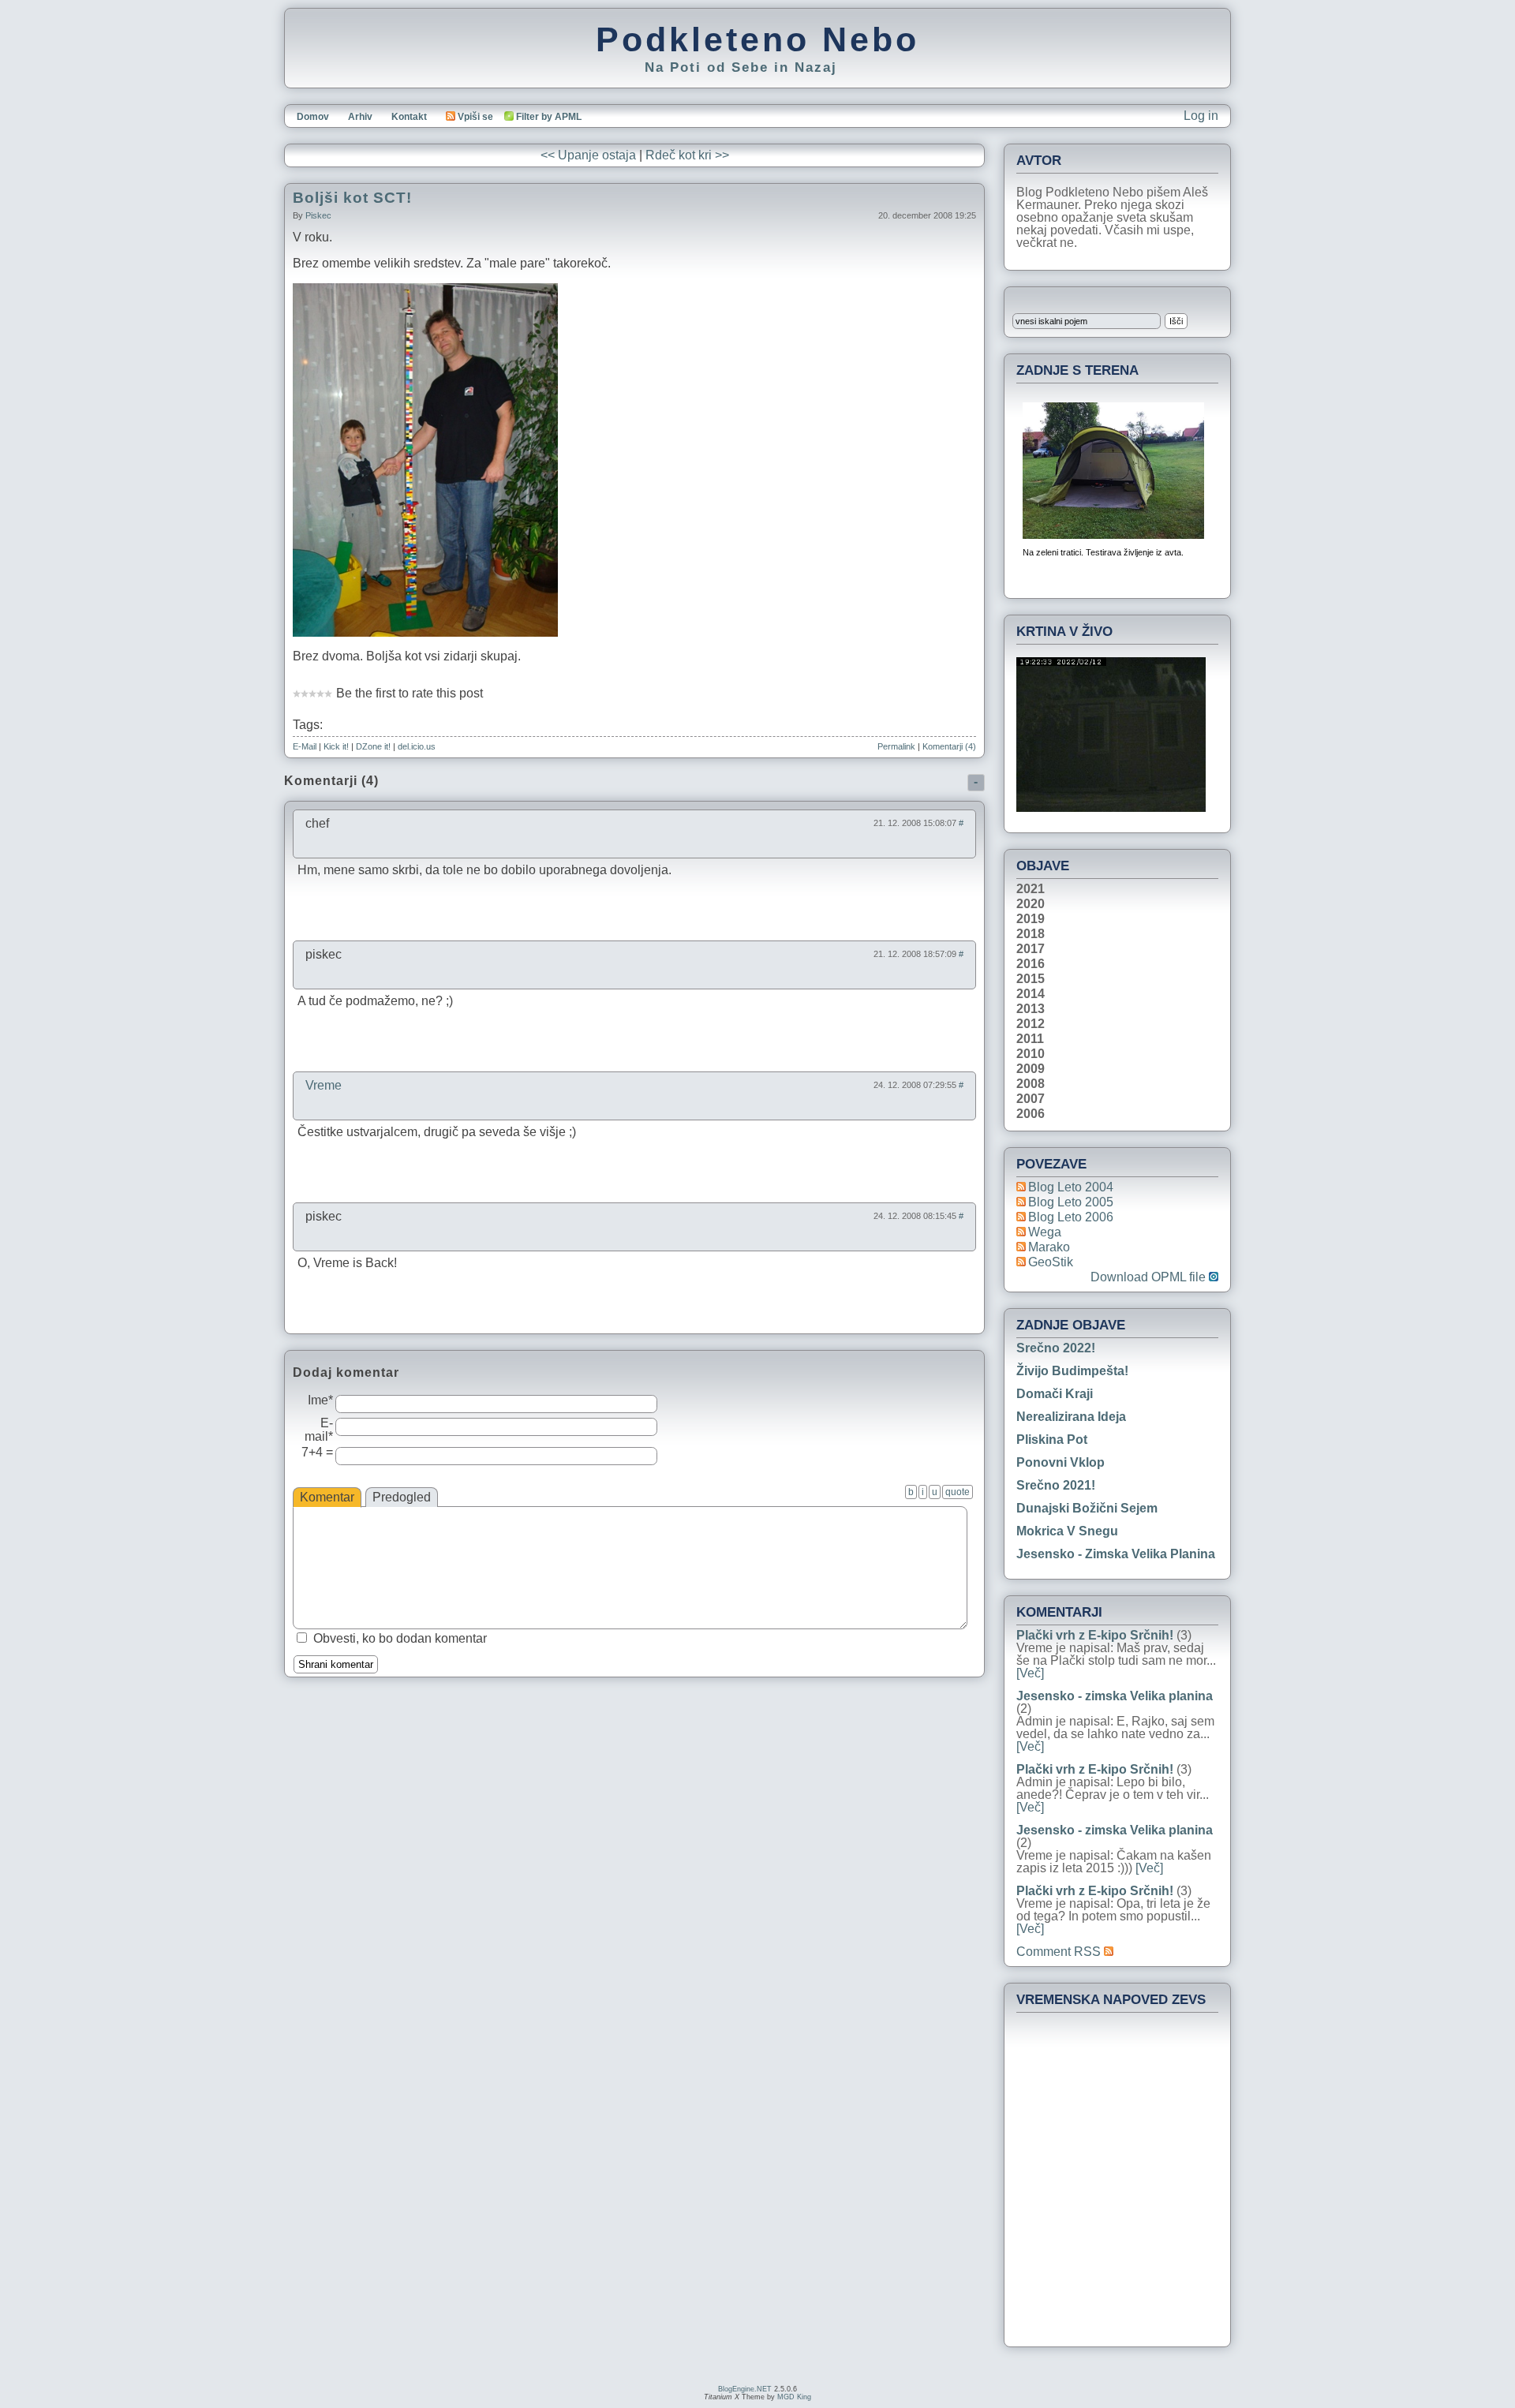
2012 (1031, 1024)
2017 (1031, 949)
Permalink (896, 746)
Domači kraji (1055, 1394)
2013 (1031, 1009)
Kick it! (336, 746)
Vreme (324, 1085)
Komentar (327, 1497)
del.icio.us (417, 746)
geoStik (1051, 1262)
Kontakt (409, 117)
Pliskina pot (1052, 1440)
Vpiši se (475, 117)
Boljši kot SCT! (352, 198)
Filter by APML (549, 117)
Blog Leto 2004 (1071, 1187)
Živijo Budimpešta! (1072, 1371)
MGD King (794, 2397)
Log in (1201, 116)
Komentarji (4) (949, 746)
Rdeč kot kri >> (687, 155)
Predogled (402, 1497)
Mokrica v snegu (1067, 1531)
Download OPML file (1150, 1277)
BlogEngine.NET (745, 2389)
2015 (1031, 979)
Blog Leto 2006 (1071, 1217)
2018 (1031, 934)
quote (958, 1492)
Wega (1045, 1232)
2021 (1031, 889)
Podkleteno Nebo (757, 39)
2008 (1031, 1084)
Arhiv (360, 117)
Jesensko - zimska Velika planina (1116, 1554)
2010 (1031, 1054)
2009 (1031, 1069)
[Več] (1030, 1673)
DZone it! (373, 746)
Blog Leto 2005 (1071, 1202)
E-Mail (305, 746)
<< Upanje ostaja (588, 155)
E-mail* (319, 1430)
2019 (1031, 919)
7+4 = (317, 1452)
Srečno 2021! (1056, 1485)
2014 (1031, 994)
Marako (1049, 1247)
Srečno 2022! (1056, 1348)
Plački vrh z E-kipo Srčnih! (1095, 1635)
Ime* (320, 1400)
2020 (1031, 904)
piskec (318, 215)
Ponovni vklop (1060, 1462)
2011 (1030, 1039)
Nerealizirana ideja (1071, 1417)
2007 (1031, 1099)
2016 (1031, 964)
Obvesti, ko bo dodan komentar (400, 1638)
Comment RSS (1060, 1952)
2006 (1031, 1114)
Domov (313, 117)
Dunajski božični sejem (1087, 1508)
